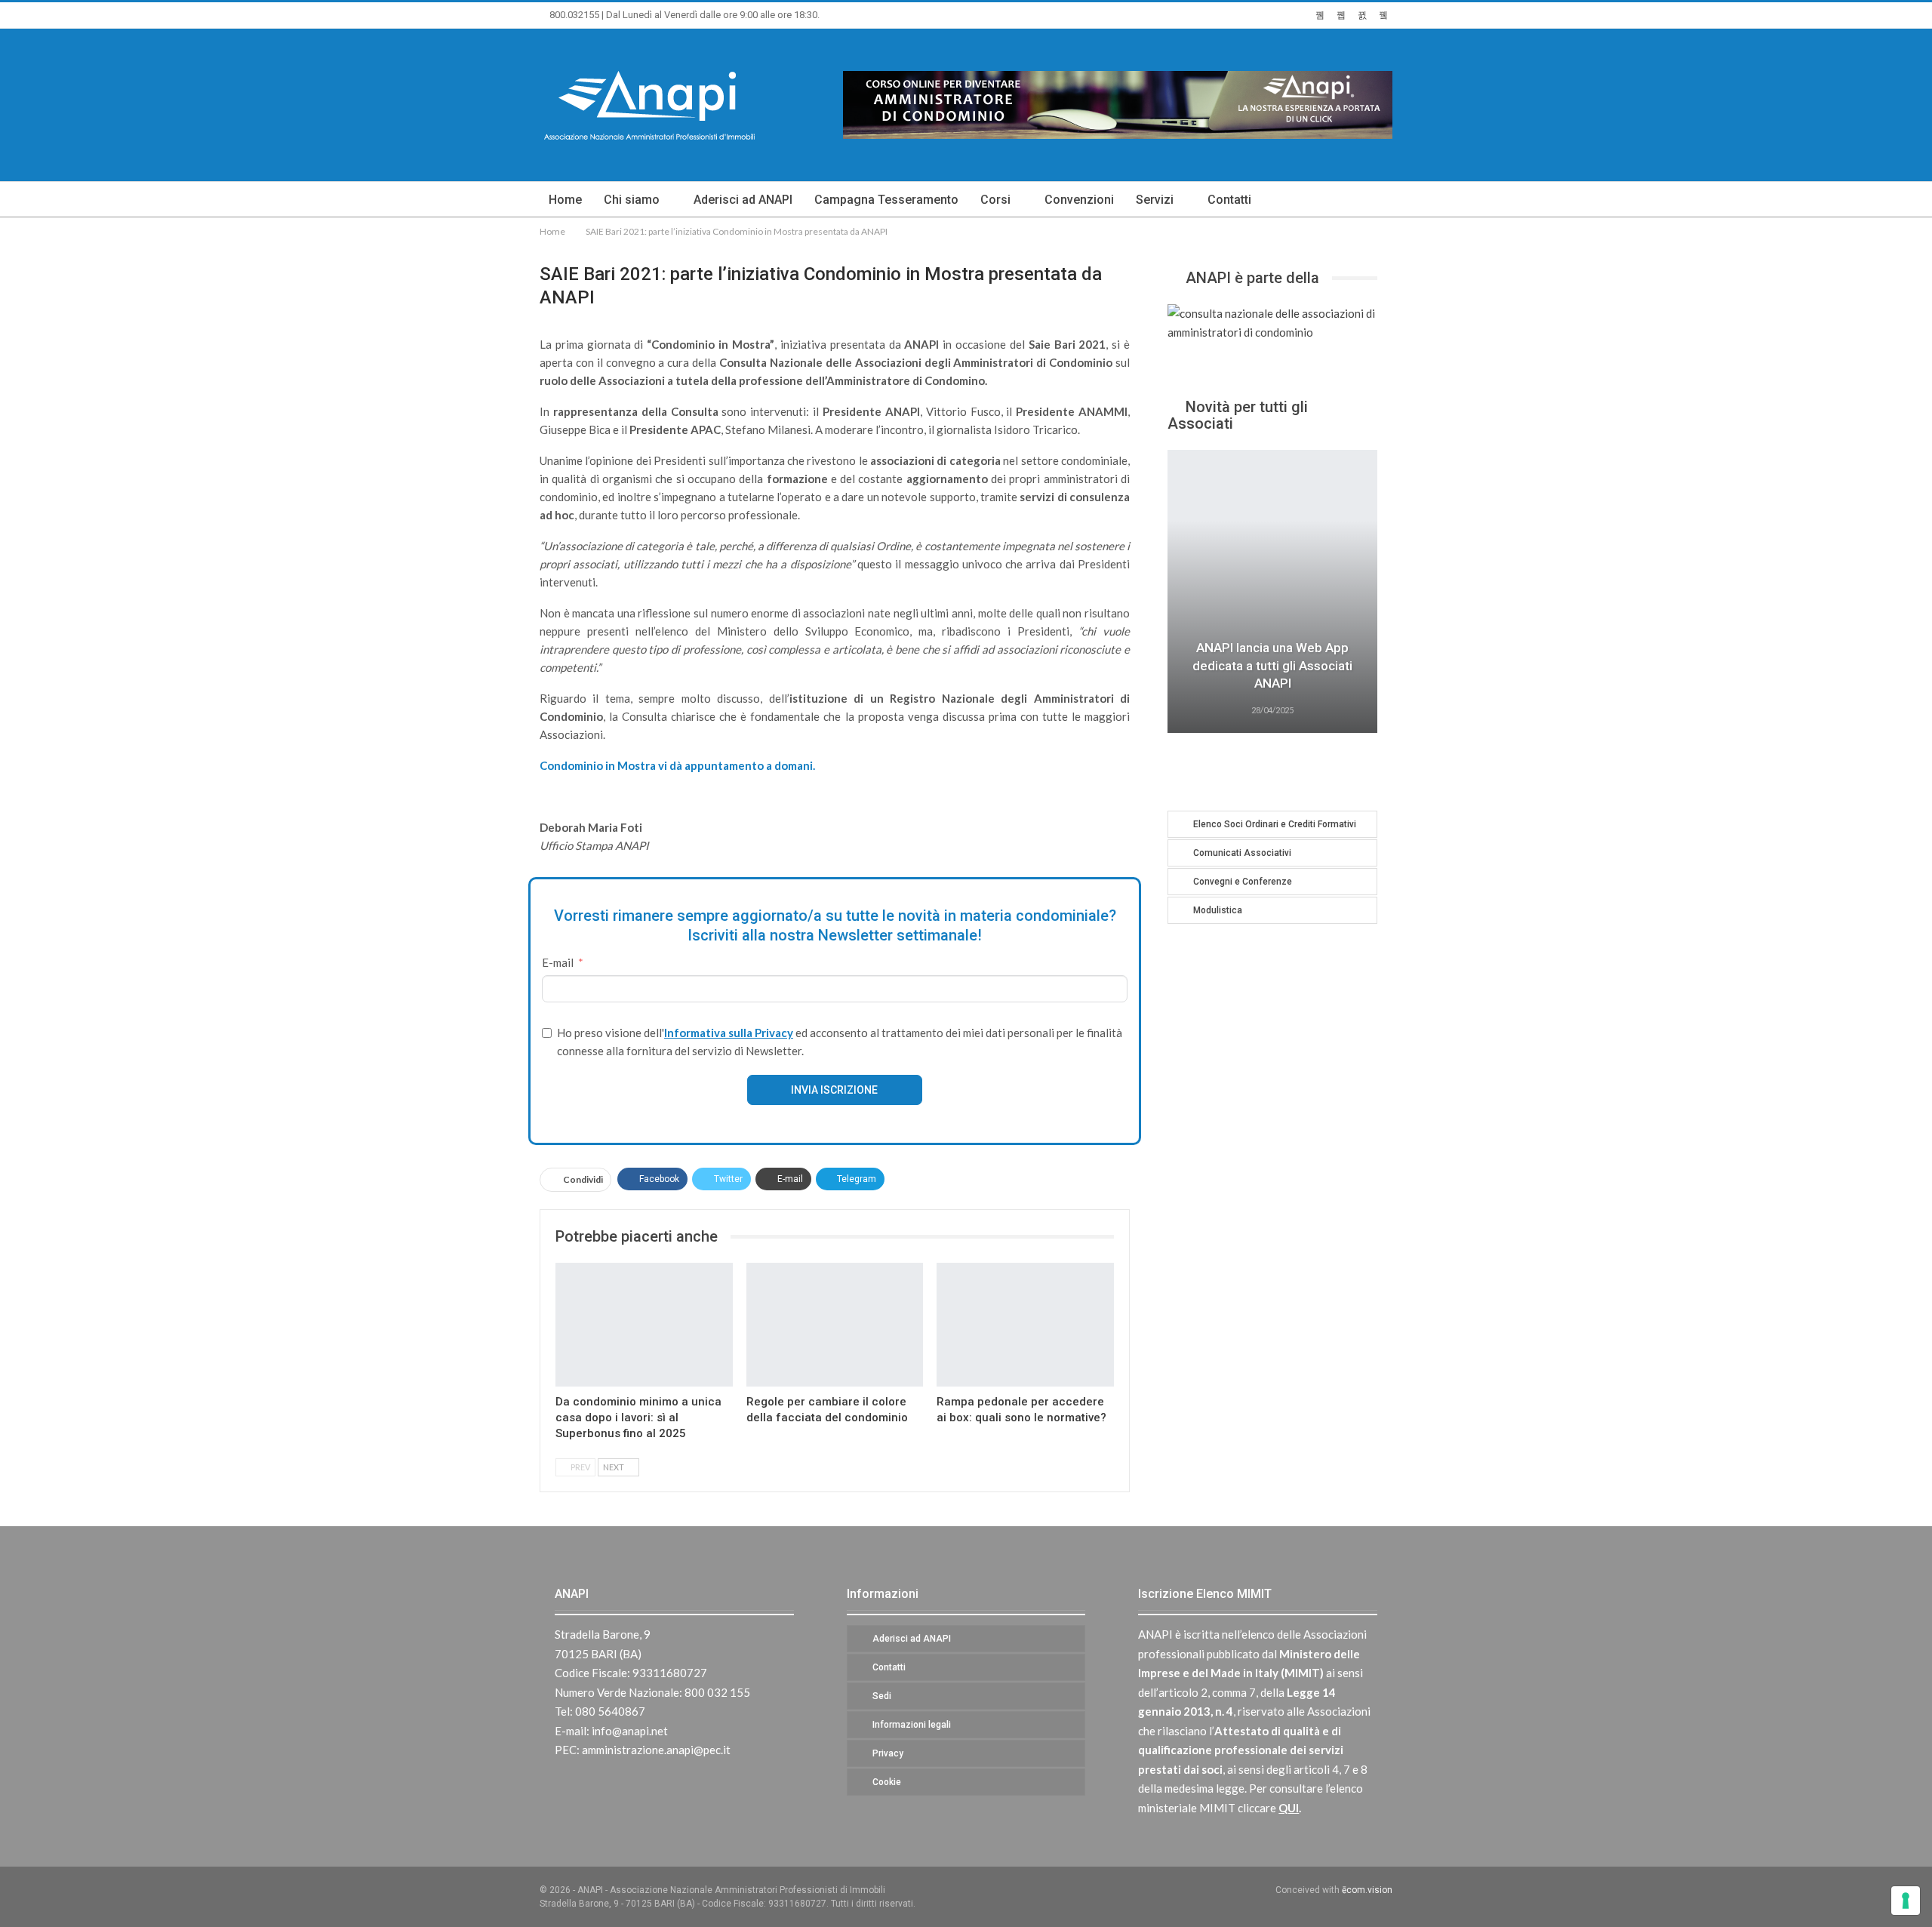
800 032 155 (717, 1692)
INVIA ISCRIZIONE (834, 1090)
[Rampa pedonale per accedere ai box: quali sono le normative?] (1025, 1325)
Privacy (888, 1753)
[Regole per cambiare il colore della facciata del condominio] (835, 1325)
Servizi (1155, 200)
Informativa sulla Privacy (729, 1033)
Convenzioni (1079, 200)
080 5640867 (610, 1711)
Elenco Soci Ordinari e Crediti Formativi (1275, 824)
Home (565, 200)
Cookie (887, 1782)
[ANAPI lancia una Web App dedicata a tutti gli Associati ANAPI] (1272, 591)
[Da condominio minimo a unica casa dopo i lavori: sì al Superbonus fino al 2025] (644, 1325)
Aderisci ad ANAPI (743, 200)
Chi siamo (632, 200)
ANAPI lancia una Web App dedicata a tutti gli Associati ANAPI (1272, 666)
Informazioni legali (912, 1725)
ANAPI (572, 1594)
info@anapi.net (630, 1731)
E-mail (558, 962)
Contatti (1229, 200)
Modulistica (1218, 910)
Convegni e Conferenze (1243, 882)
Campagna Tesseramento (886, 200)
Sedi (882, 1696)
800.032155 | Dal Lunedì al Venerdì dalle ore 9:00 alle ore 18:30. (683, 15)
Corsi (995, 200)
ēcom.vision (1367, 1890)
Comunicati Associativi (1242, 853)
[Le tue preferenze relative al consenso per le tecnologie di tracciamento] (1906, 1901)
